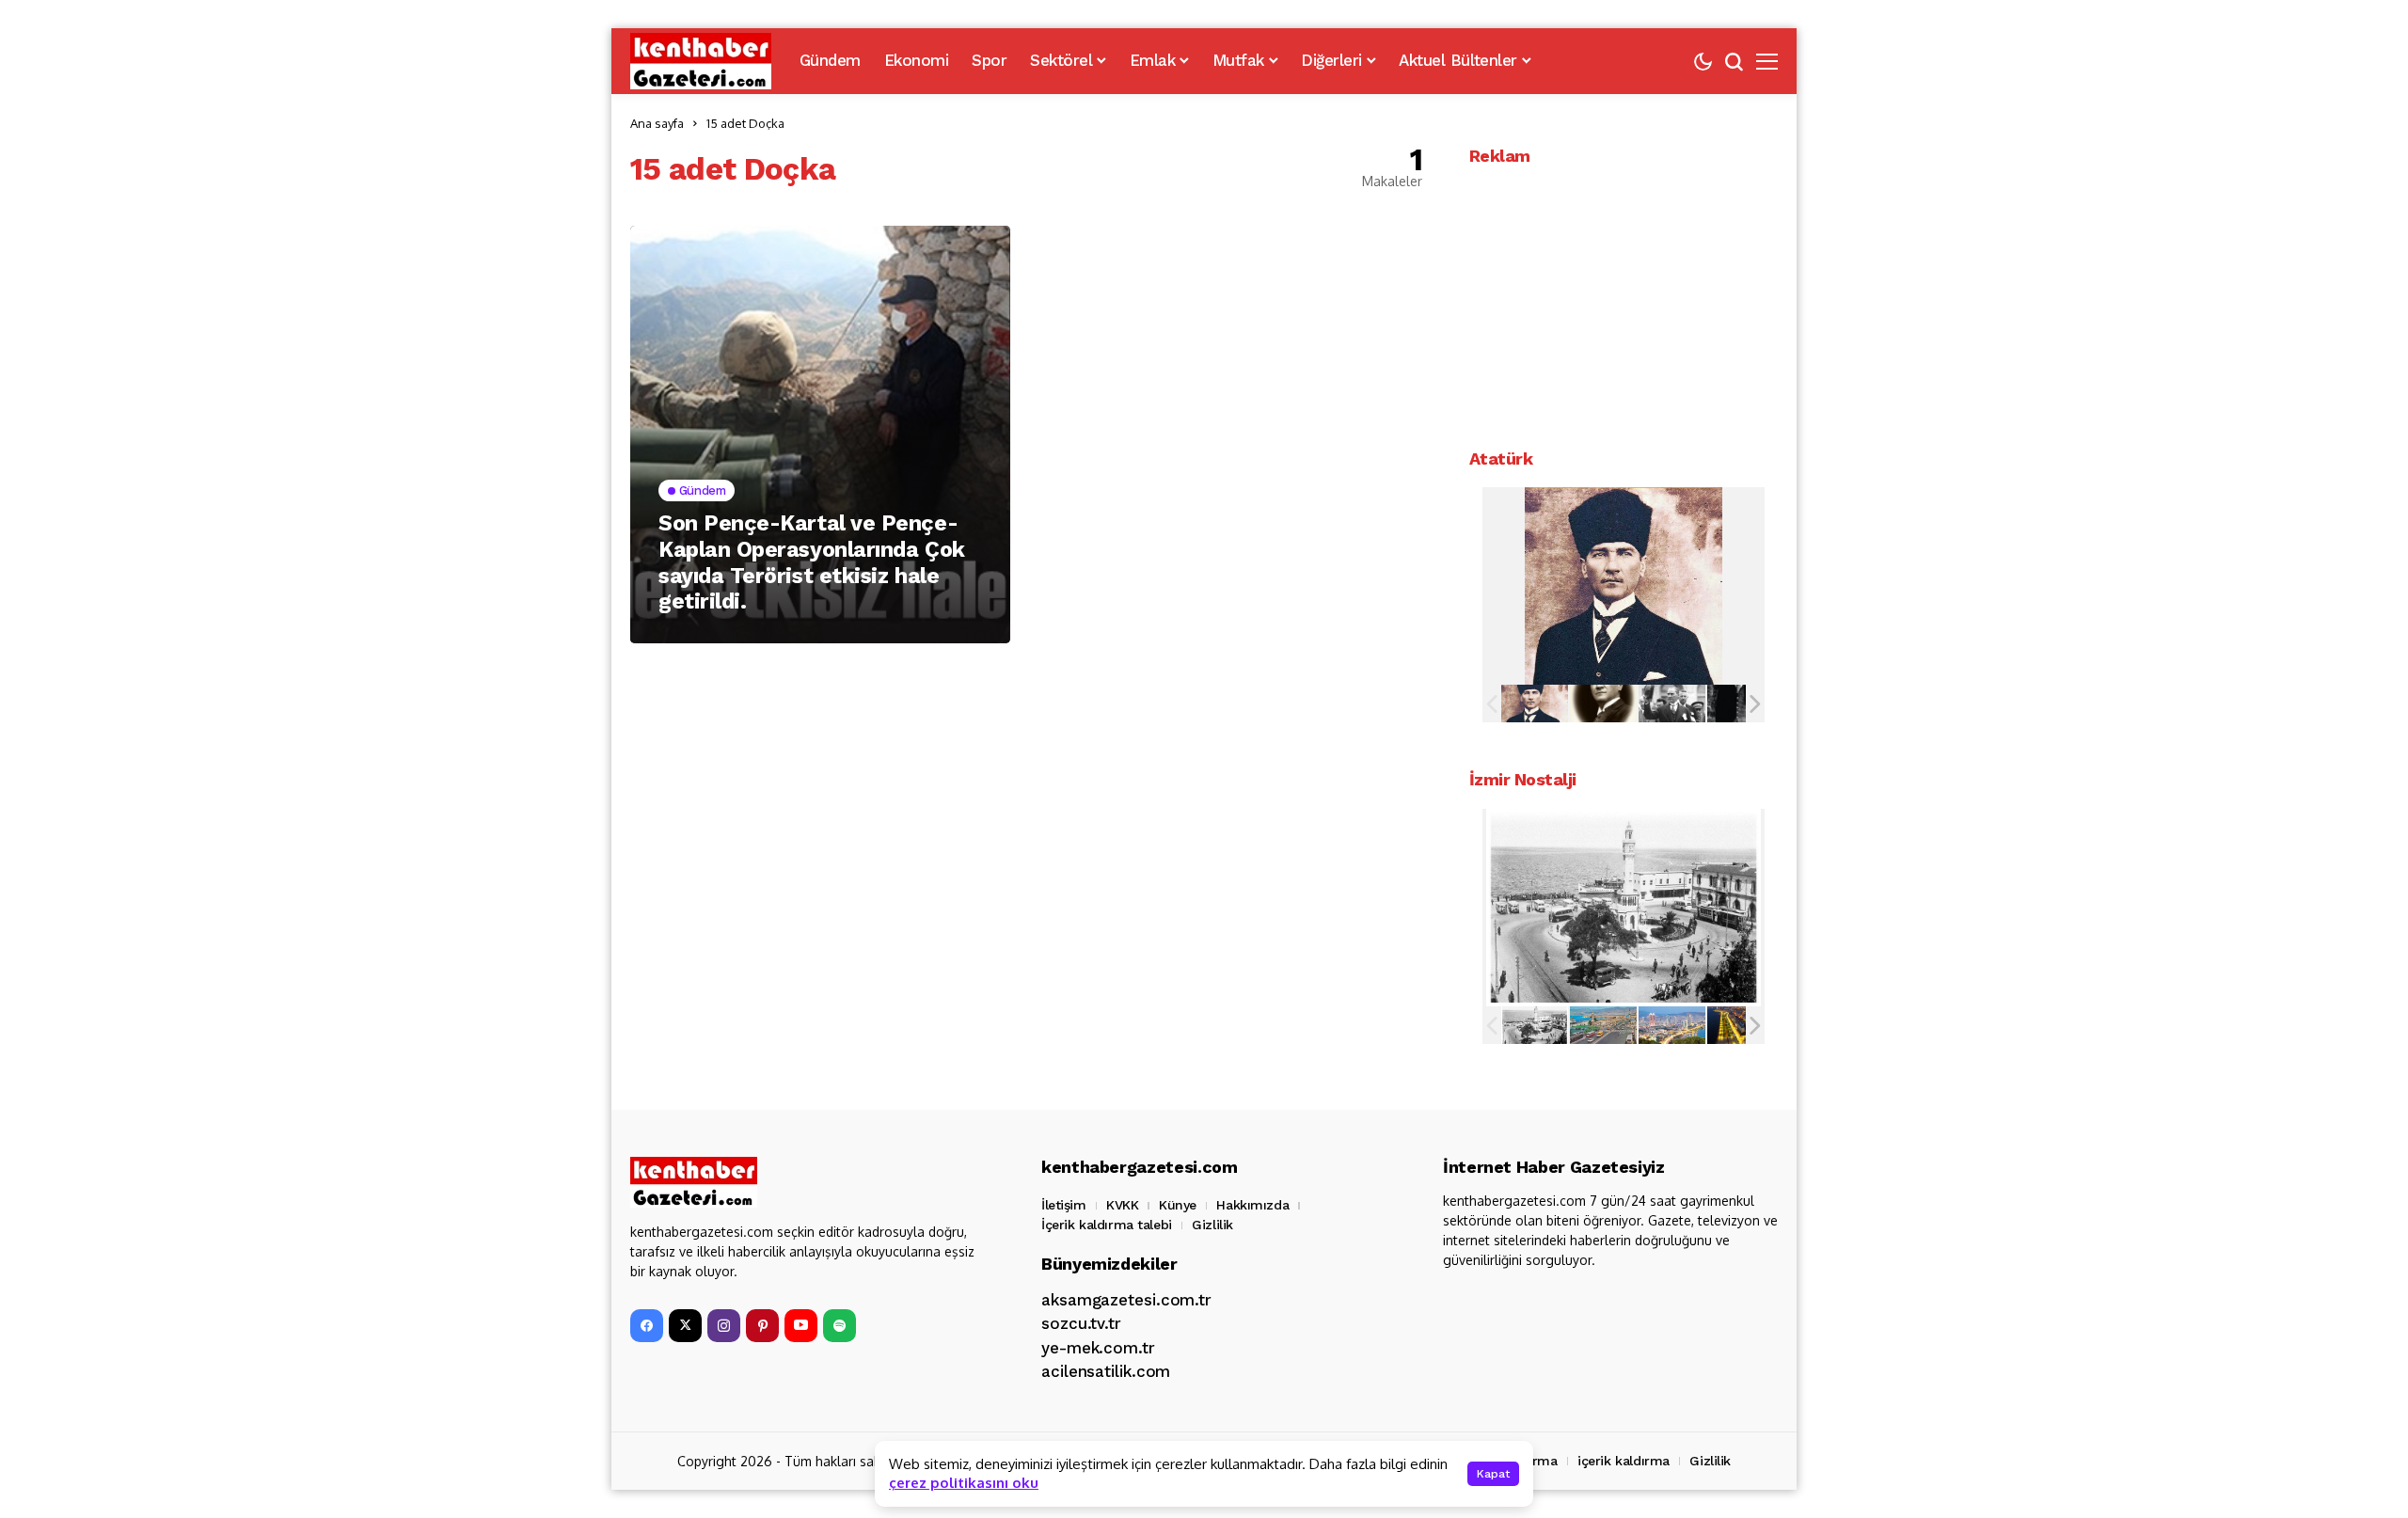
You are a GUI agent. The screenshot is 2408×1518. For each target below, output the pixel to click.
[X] (685, 1326)
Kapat (1493, 1474)
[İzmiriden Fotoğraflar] (1535, 1025)
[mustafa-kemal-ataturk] (1535, 704)
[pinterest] (762, 1326)
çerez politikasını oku (964, 1483)
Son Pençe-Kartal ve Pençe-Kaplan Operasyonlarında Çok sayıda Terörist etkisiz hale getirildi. (812, 562)
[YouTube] (801, 1326)
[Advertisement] (1624, 303)
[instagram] (724, 1326)
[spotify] (840, 1326)
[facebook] (647, 1326)
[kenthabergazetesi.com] (701, 61)
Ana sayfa (657, 123)
